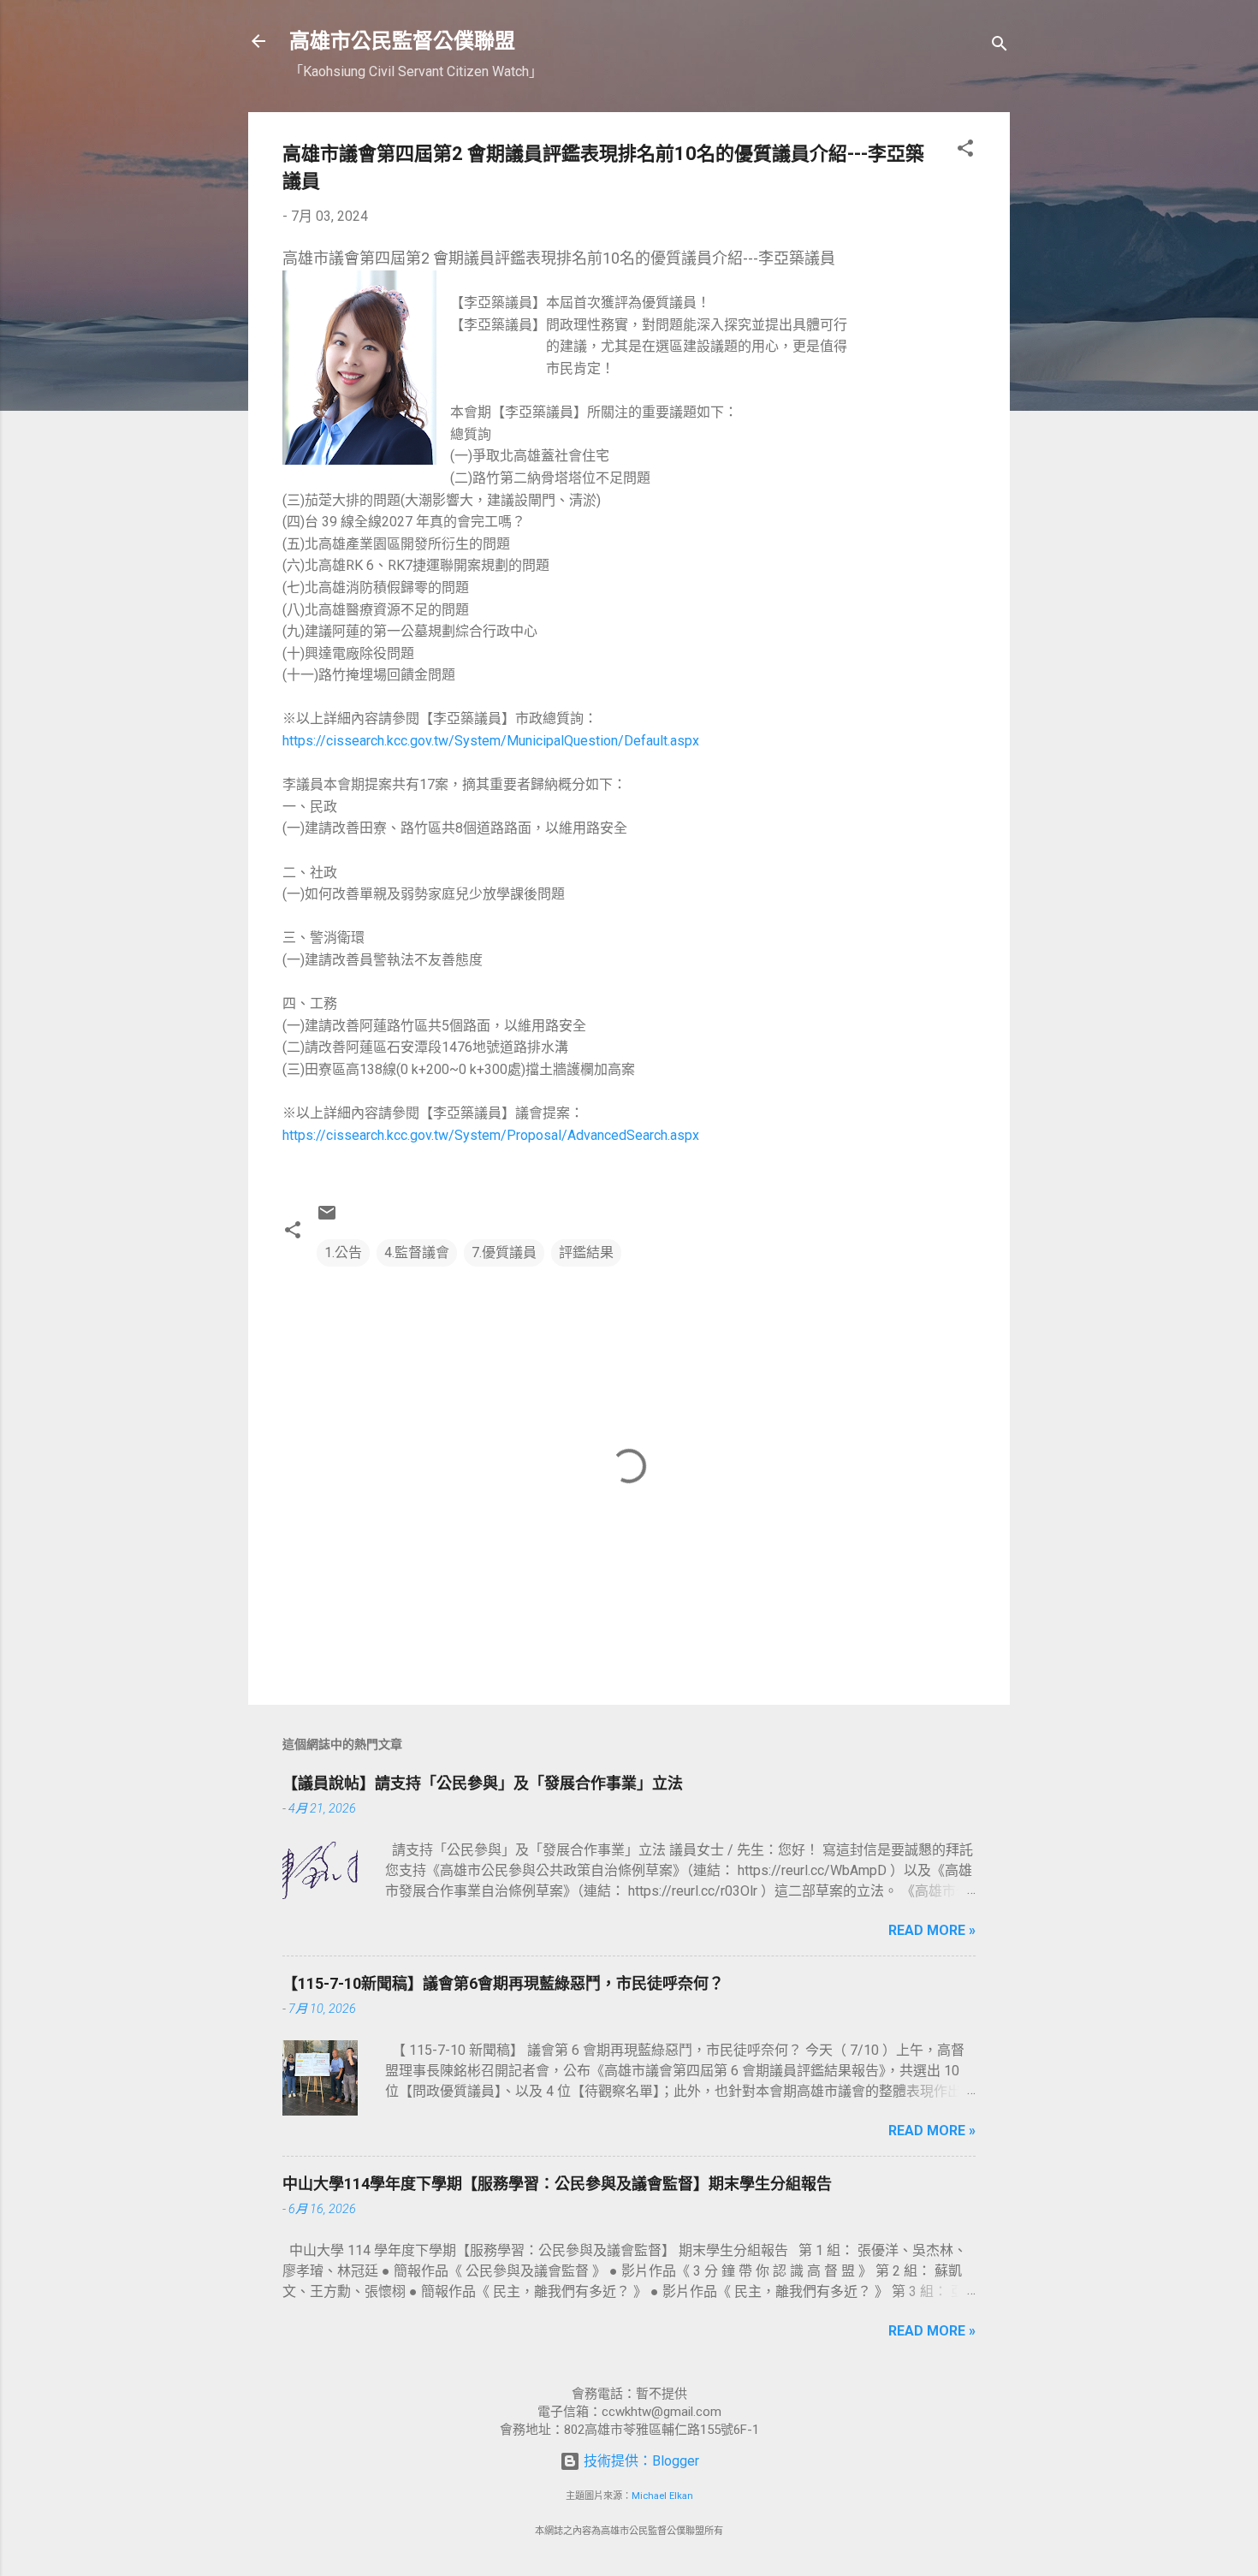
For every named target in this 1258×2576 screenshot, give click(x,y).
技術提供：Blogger (640, 2461)
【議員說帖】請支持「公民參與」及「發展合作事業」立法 (483, 1783)
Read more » (932, 1930)
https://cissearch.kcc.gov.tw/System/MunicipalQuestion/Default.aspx (491, 741)
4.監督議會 (417, 1252)
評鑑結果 (586, 1252)
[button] (965, 151)
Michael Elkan (662, 2496)
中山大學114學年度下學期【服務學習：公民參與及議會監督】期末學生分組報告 (557, 2184)
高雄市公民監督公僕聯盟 (402, 41)
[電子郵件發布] (327, 1218)
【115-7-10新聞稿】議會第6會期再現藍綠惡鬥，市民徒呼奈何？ (503, 1983)
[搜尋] (1000, 47)
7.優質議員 (504, 1252)
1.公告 (343, 1252)
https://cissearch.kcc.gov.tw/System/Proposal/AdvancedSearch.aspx (491, 1135)
